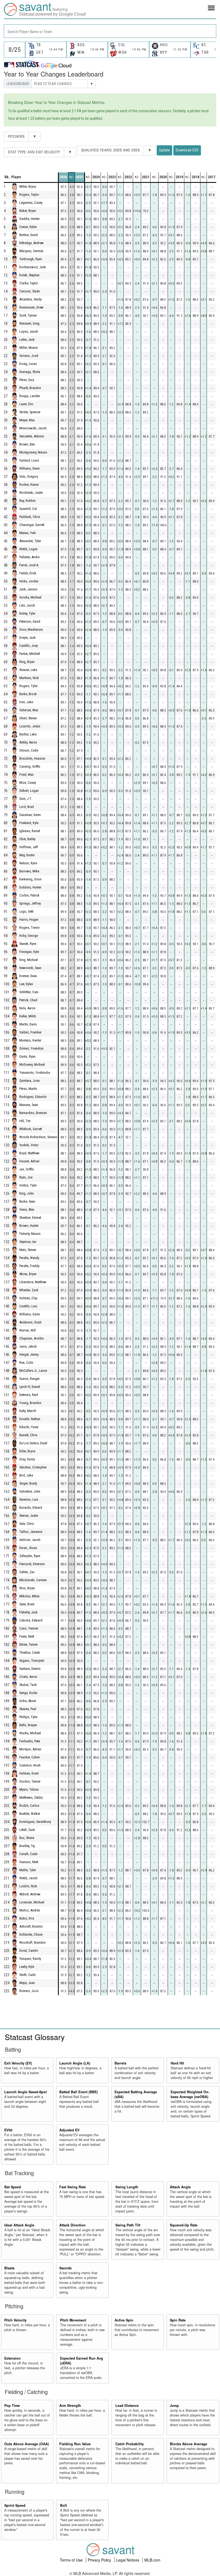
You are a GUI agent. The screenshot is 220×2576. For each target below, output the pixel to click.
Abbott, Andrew (30, 1894)
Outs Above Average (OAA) (27, 2444)
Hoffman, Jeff (29, 847)
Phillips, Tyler (28, 1717)
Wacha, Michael (30, 1733)
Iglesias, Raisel (30, 831)
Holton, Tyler (28, 1186)
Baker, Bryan (28, 211)
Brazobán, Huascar (32, 759)
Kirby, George (29, 936)
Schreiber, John (30, 1492)
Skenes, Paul (28, 1709)
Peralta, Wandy (29, 1258)
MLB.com (152, 2560)
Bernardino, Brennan (33, 1113)
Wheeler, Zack (29, 1290)
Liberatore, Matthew (33, 1282)
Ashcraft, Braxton (31, 1927)
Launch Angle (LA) (75, 2063)
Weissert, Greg (29, 324)
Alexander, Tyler (30, 541)
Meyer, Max (27, 420)
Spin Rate (178, 2320)
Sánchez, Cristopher (33, 1467)
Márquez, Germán (31, 251)
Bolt (63, 2505)
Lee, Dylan (26, 984)
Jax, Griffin (27, 1169)
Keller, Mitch (28, 1016)
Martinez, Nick (29, 678)
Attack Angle (180, 2187)
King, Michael (29, 960)
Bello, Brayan (28, 1725)
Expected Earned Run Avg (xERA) (82, 2361)
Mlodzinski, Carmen (33, 1580)
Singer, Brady (28, 1484)
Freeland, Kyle (29, 823)
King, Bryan (27, 662)
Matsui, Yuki (28, 533)
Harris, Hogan (29, 920)
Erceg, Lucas (28, 364)
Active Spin (124, 2320)
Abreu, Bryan (28, 1274)
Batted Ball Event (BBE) (78, 2092)
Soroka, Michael (30, 598)
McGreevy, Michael (32, 1065)
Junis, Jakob (28, 1347)
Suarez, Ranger (30, 1379)
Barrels (120, 2063)
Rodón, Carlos (29, 1806)
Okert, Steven (28, 718)
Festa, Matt (27, 1637)
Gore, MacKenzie (31, 630)
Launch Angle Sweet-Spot (25, 2092)
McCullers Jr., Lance (33, 1371)
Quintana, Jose (29, 1081)
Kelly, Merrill (28, 1411)
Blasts (9, 2268)
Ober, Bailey (27, 839)
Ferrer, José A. (29, 565)
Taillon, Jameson (31, 1532)
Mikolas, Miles (29, 1596)
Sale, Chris (27, 1524)
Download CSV (187, 150)
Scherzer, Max (29, 710)
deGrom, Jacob (30, 1540)
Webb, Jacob (28, 1878)
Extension (12, 2358)
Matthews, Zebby (31, 1798)
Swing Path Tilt (128, 2225)
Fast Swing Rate (73, 2187)
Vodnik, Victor (29, 1145)
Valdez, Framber (30, 1033)
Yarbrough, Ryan (31, 259)
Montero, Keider (30, 1041)
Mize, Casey (28, 783)
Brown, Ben (27, 445)
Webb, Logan (28, 549)
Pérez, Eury (27, 380)
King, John (27, 1194)
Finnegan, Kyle (29, 952)
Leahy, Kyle (27, 1967)
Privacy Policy (100, 2560)
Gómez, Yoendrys (31, 1049)
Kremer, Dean (28, 976)
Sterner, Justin (29, 1516)
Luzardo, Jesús (30, 726)
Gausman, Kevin (30, 815)
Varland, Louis (29, 461)
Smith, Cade (27, 1975)
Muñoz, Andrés (30, 1911)
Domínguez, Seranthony (35, 1822)
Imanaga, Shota (30, 372)
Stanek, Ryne (28, 944)
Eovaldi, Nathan (30, 1419)
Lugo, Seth (26, 912)
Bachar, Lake (28, 734)
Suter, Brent (27, 1604)
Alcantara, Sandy (30, 300)
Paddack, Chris (30, 517)
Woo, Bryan (27, 1588)
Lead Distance (127, 2406)
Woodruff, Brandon (32, 1943)
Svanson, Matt (29, 1862)
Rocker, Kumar (29, 485)
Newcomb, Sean (30, 968)
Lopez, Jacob (29, 332)
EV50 (8, 2130)
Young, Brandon (30, 1403)
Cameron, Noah (30, 1766)
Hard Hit (177, 2063)
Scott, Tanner (28, 316)
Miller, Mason (29, 348)
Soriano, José (29, 356)
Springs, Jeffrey (30, 904)
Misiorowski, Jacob (33, 428)
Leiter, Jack (27, 340)
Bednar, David (29, 235)
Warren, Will (27, 1331)
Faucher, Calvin (30, 1757)
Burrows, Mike (29, 871)
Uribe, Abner (28, 1701)
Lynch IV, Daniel (30, 1387)
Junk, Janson (28, 589)
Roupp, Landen (30, 396)
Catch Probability (130, 2444)
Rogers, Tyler (28, 686)
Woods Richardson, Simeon (38, 1137)
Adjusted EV (69, 2130)
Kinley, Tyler (27, 614)
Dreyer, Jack (27, 638)
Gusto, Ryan (27, 1057)
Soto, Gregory (29, 477)
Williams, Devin (30, 469)
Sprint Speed (15, 2505)
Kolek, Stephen (29, 275)
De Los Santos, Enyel (33, 1443)
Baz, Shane (27, 1838)
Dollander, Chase (31, 1935)
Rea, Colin (26, 1363)
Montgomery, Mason (33, 453)
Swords (65, 2268)
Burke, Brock (28, 694)
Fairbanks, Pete (30, 1741)
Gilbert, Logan (29, 791)
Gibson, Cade (29, 751)
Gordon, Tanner (30, 1782)
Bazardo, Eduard (31, 1508)
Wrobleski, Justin (31, 493)
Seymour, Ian (28, 1242)
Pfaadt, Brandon (30, 388)
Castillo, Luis (28, 1306)
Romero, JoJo (29, 1991)
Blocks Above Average (188, 2444)
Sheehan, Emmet (30, 1218)
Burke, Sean (27, 1202)
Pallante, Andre (29, 557)
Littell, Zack (27, 1830)
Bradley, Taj (27, 1846)
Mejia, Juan (27, 1983)
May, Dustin (27, 855)
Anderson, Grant (30, 1323)
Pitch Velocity (15, 2320)
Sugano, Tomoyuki (32, 1661)
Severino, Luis (29, 1500)
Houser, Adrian (29, 1161)
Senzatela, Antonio (32, 436)
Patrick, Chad (28, 1000)
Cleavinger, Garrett (32, 525)
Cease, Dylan (28, 227)
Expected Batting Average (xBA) (136, 2094)
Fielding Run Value (75, 2444)
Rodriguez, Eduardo (33, 1097)
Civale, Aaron (28, 1677)
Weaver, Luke (28, 670)
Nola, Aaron (27, 1008)
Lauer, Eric (26, 404)
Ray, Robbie (27, 501)
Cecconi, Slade (30, 291)
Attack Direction (72, 2225)
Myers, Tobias (29, 1790)
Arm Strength (70, 2406)
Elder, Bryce (27, 1451)
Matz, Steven (28, 1250)
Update (164, 150)
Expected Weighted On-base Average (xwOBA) (190, 2094)
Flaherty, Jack (28, 1612)
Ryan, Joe (26, 1178)
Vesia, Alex (27, 1210)
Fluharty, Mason (30, 1234)
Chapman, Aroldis (32, 1339)
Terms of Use (72, 2560)
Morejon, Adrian (30, 1749)
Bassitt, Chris (28, 1435)
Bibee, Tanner (29, 1645)
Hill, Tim (25, 1121)
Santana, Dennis (30, 1669)
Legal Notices (128, 2560)
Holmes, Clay (28, 1298)
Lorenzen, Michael (32, 1902)
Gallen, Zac (27, 1572)
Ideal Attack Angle (19, 2225)
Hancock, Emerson (32, 1564)
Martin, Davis (28, 1024)
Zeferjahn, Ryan (30, 1556)
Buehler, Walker (30, 1814)
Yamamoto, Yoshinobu (35, 1073)
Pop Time (12, 2406)
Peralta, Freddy (29, 1266)
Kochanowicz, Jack (33, 267)
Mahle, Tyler (28, 1870)
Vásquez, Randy (30, 1959)
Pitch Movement (73, 2320)
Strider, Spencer (30, 412)
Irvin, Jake (26, 702)
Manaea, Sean (29, 1105)
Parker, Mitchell (30, 654)
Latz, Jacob (27, 606)
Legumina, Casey (31, 203)
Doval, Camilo (29, 1951)
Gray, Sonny (27, 1459)
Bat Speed (13, 2187)
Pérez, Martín (28, 1089)
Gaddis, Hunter (30, 219)
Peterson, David (30, 622)
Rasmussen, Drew (31, 308)
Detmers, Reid (29, 1395)
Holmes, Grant (29, 1774)
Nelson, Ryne (28, 863)
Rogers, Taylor (29, 195)
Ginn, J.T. (26, 799)
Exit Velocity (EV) (18, 2063)
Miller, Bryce (28, 187)
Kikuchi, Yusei (29, 1427)
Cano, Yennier (29, 1629)
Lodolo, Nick (28, 1886)
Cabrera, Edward (31, 1621)
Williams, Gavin (30, 1314)
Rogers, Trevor (30, 928)
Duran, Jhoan (28, 1548)
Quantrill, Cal (28, 509)
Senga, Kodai (28, 1693)
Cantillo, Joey (29, 646)
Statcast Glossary (35, 2037)
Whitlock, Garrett (31, 1129)
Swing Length (127, 2187)
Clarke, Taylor (29, 283)
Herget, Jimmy (29, 1355)
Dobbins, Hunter (30, 888)
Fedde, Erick (28, 573)
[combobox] (110, 31)
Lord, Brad (27, 807)
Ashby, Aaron (28, 743)
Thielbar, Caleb (30, 1653)
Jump (174, 2406)
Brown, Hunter (29, 1226)
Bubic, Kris (27, 1919)
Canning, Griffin (30, 767)
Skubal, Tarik (28, 1685)
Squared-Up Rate (184, 2225)
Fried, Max (27, 775)
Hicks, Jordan (29, 581)
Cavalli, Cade (28, 1854)
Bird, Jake (26, 1476)
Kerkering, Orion (30, 879)
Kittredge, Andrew (32, 243)
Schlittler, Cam (29, 992)
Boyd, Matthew (29, 1153)
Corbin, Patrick (29, 896)
